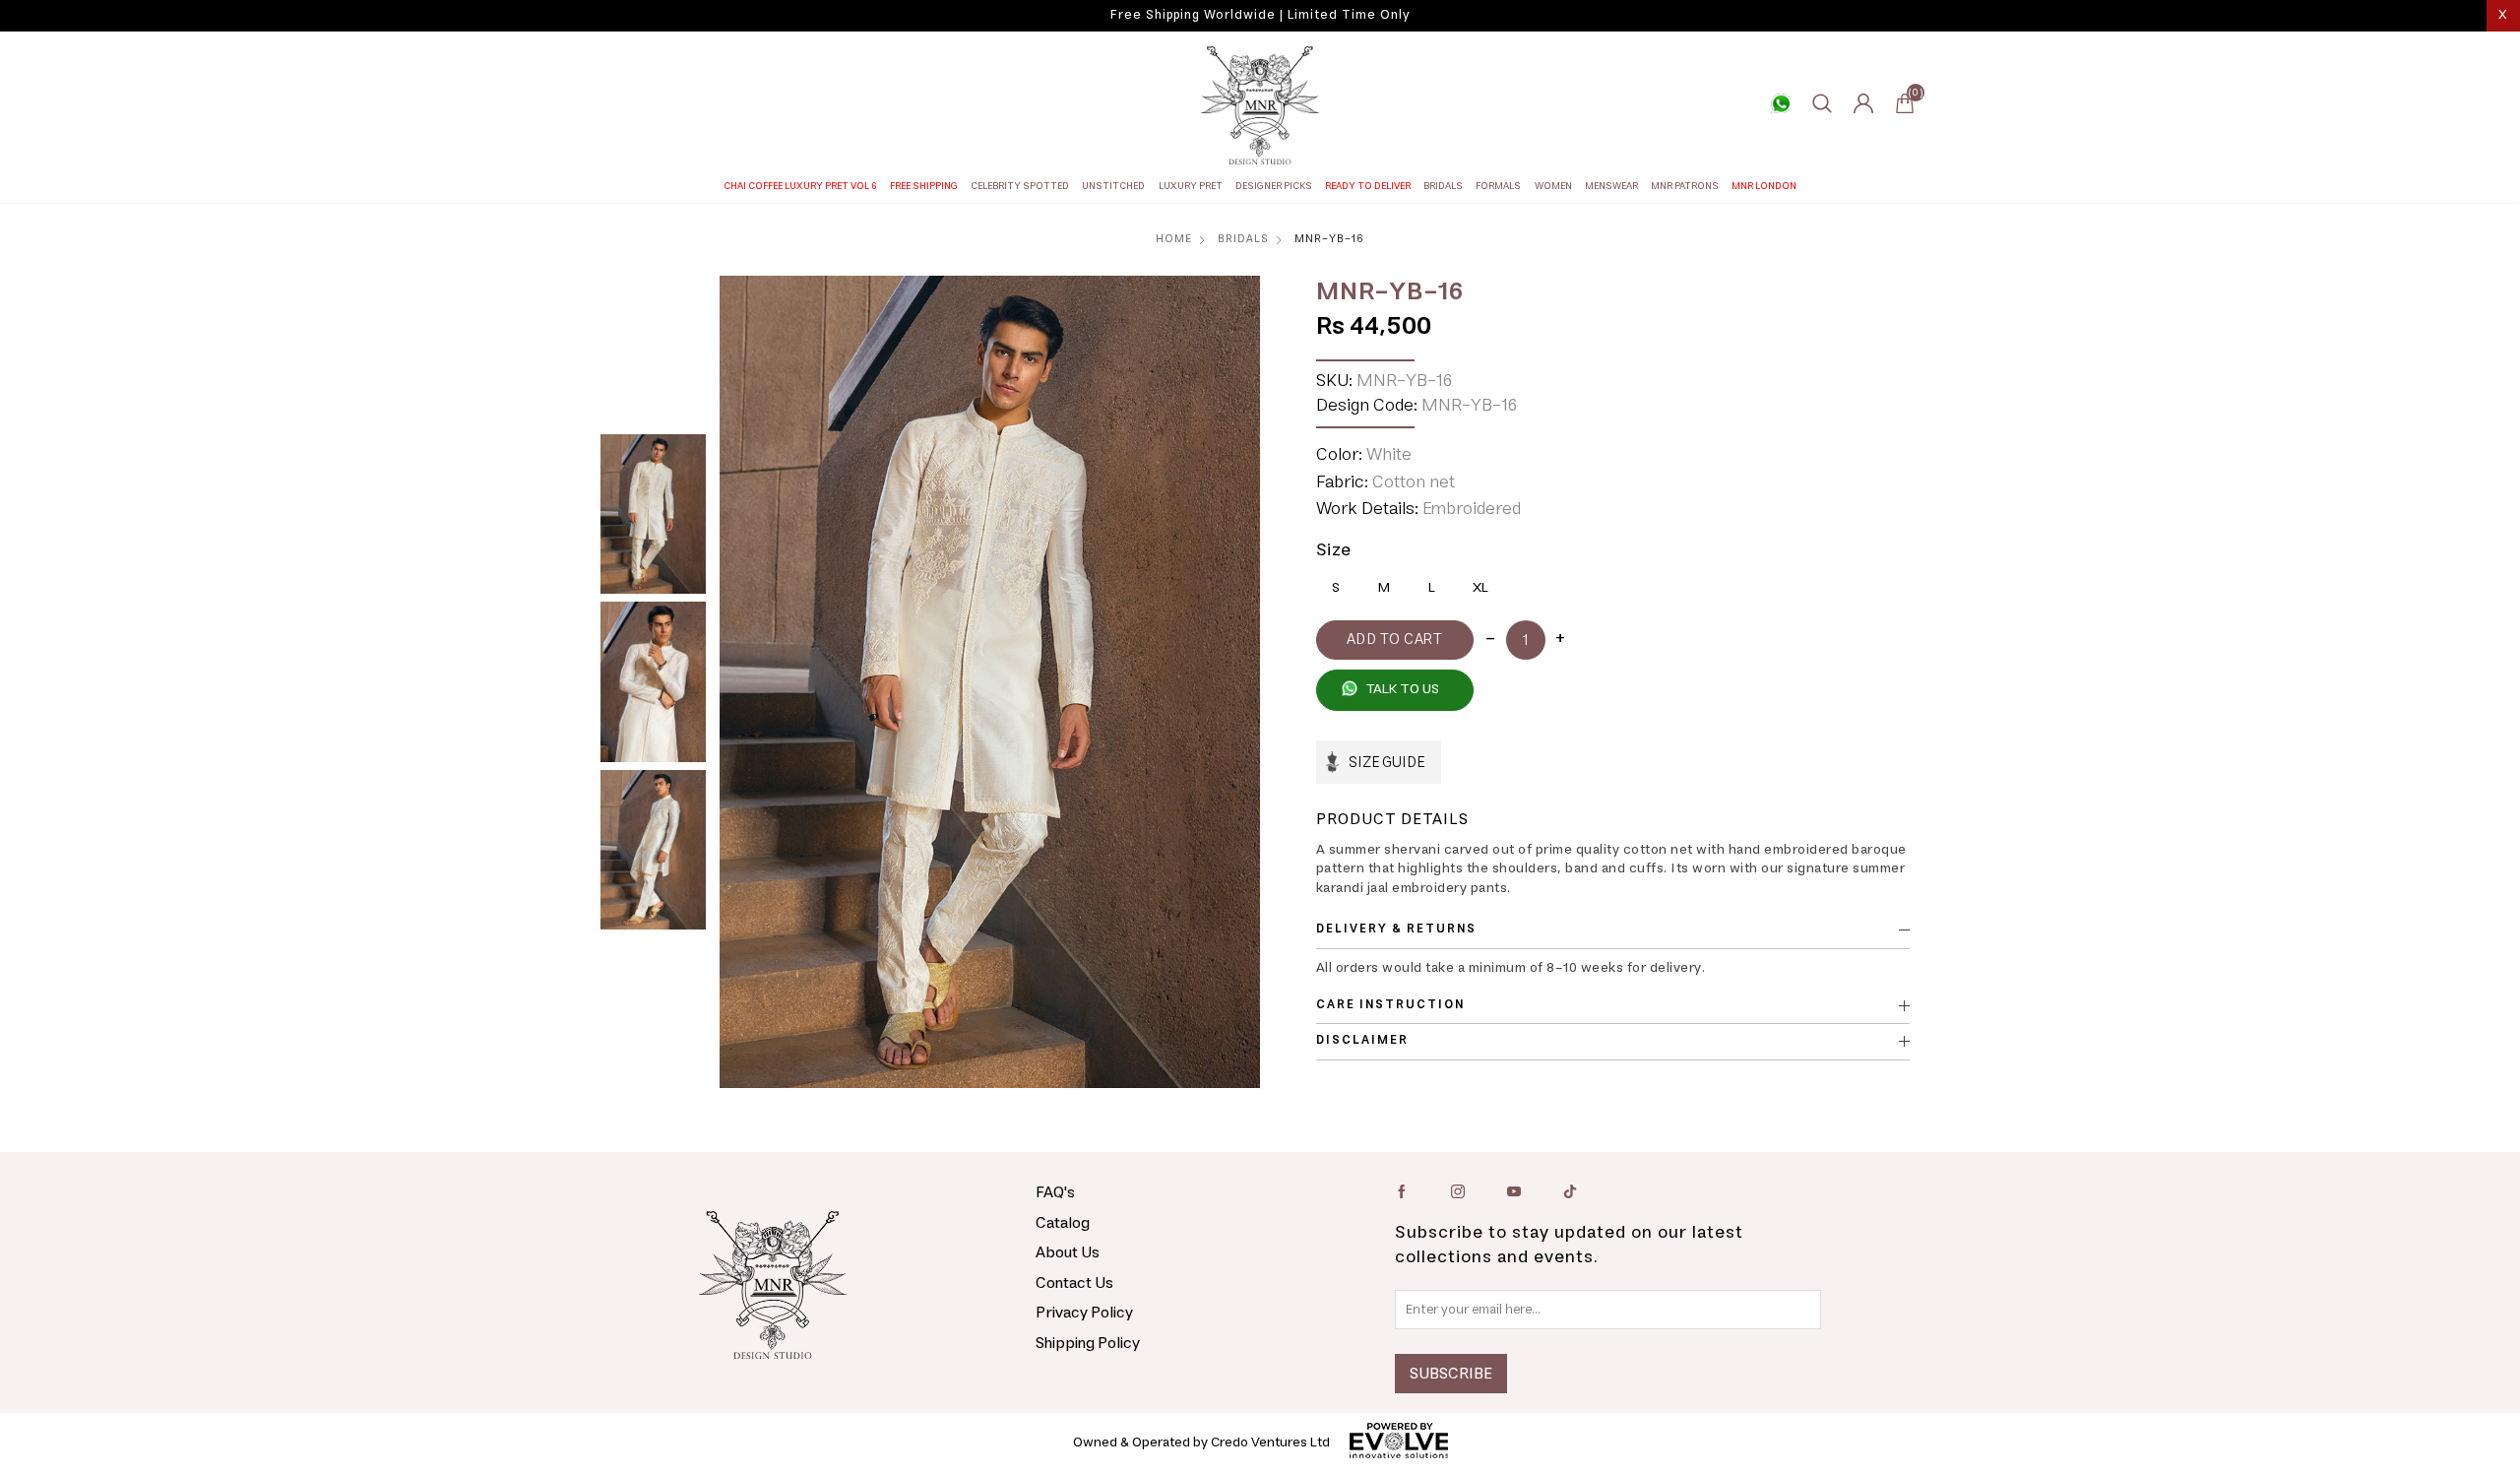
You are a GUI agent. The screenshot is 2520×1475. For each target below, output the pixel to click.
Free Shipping (924, 186)
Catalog (1063, 1223)
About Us (1068, 1252)
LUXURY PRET (1191, 186)
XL (1480, 588)
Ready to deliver (1368, 186)
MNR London (1764, 186)
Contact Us (1074, 1283)
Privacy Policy (1084, 1313)
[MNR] (1260, 105)
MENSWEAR (1611, 186)
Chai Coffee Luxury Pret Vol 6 (800, 186)
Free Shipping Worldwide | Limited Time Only (1260, 15)
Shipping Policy (1088, 1343)
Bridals (1443, 186)
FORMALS (1498, 186)
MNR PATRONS (1685, 186)
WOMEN (1553, 186)
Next (1235, 682)
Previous (744, 682)
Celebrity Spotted (1020, 186)
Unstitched (1113, 186)
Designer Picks (1274, 186)
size (1334, 550)
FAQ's (1055, 1192)
